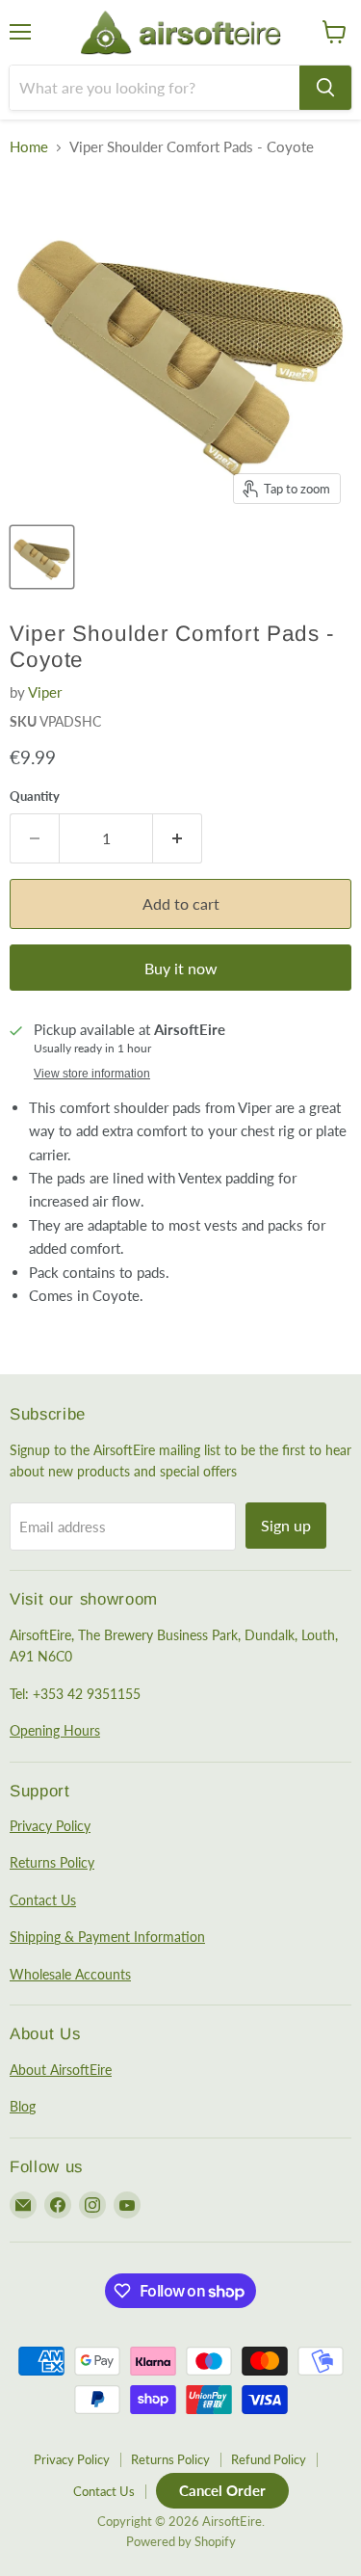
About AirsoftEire (61, 2070)
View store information (92, 1074)
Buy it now (181, 968)
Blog (23, 2106)
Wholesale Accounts (70, 1974)
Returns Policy (52, 1862)
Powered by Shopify (181, 2541)
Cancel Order (222, 2490)
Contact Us (43, 1900)
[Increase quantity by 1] (178, 838)
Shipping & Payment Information (107, 1937)
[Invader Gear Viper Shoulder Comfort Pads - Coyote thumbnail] (42, 557)
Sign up (286, 1525)
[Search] (325, 88)
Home (29, 147)
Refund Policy (269, 2459)
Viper (45, 692)
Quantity (35, 797)
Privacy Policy (50, 1826)
